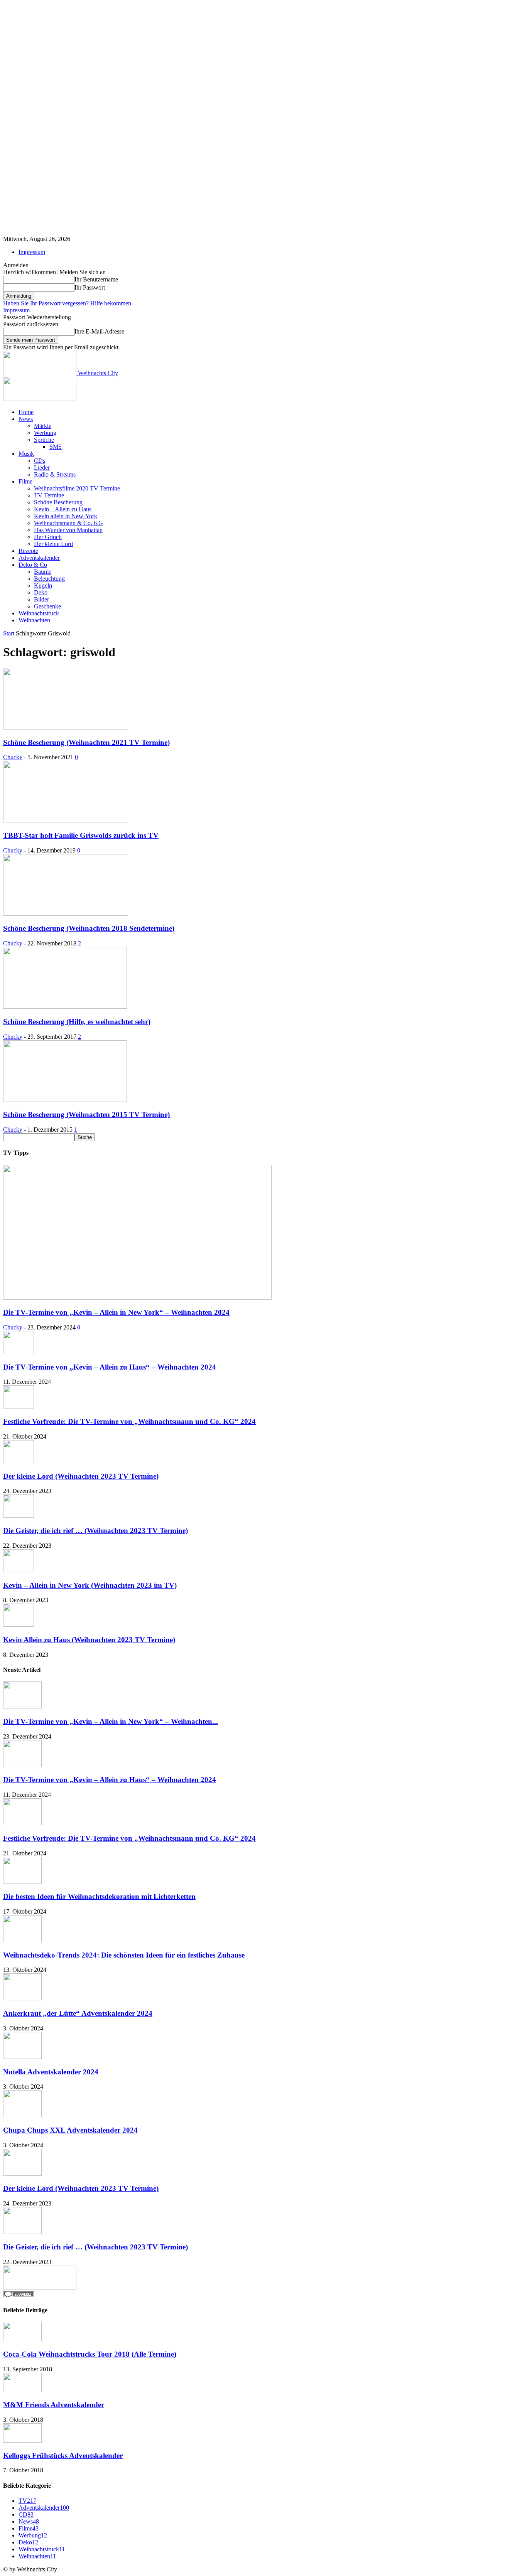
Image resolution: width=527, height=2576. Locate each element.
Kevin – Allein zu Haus (63, 509)
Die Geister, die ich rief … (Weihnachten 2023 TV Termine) (95, 1531)
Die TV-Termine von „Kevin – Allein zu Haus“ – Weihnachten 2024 (110, 1367)
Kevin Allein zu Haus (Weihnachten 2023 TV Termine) (89, 1640)
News (26, 419)
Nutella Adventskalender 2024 (51, 2072)
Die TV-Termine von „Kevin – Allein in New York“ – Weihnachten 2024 (116, 1312)
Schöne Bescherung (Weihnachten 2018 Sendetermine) (89, 928)
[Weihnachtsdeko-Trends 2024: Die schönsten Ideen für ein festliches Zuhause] (22, 1940)
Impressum (32, 252)
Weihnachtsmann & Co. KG (68, 523)
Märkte (43, 426)
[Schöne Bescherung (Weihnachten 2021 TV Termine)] (66, 727)
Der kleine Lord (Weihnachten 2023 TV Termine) (81, 1476)
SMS (56, 447)
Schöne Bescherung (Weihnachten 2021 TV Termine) (86, 742)
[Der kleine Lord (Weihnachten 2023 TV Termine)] (19, 1461)
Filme (25, 481)
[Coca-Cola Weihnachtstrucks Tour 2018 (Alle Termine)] (22, 2339)
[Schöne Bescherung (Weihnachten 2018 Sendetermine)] (66, 914)
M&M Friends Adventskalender (54, 2405)
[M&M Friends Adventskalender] (22, 2390)
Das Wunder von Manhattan (68, 530)
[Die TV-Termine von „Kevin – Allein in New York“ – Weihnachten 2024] (137, 1298)
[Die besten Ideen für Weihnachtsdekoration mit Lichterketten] (22, 1882)
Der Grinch (48, 537)
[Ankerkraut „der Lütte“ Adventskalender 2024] (22, 1998)
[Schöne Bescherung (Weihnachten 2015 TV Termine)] (65, 1100)
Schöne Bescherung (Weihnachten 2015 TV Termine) (86, 1114)
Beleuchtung (49, 579)
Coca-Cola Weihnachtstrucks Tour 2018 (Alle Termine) (90, 2354)
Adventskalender (39, 558)
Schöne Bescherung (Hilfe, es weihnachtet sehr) (77, 1022)
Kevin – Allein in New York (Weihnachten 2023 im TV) (90, 1585)
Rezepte (28, 551)
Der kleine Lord (53, 544)
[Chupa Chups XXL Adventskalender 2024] (22, 2115)
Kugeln (43, 585)
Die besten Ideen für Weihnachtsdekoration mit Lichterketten (99, 1896)
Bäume (43, 572)
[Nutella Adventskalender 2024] (22, 2057)
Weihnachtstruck (39, 613)
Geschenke (47, 606)
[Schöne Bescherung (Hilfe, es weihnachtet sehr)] (65, 1007)
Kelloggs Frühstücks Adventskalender (63, 2456)
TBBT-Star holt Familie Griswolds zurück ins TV (81, 835)
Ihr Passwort (90, 287)
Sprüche (44, 440)
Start (9, 633)
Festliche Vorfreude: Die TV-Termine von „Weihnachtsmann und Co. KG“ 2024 (129, 1421)
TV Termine (49, 495)
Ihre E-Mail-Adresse (99, 331)
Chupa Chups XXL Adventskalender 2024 (70, 2130)
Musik (26, 454)
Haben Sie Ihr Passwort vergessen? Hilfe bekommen (67, 303)
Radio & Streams (55, 474)
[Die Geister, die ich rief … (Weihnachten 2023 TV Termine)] (19, 1515)
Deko (41, 592)
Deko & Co (33, 565)
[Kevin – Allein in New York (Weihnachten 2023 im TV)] (19, 1570)
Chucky (13, 757)
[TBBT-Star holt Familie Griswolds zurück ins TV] (66, 820)
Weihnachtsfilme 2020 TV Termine (77, 488)
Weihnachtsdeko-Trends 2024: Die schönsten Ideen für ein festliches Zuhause (124, 1955)
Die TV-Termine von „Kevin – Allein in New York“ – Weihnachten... (111, 1721)
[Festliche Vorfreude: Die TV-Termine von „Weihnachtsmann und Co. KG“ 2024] (19, 1406)
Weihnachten (34, 620)
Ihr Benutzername (96, 279)
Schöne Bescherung (58, 502)
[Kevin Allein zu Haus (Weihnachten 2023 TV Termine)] (19, 1625)
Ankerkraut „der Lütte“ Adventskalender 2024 (78, 2013)
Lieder (42, 468)
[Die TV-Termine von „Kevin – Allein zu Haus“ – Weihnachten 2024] (19, 1352)
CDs (40, 461)
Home (26, 412)
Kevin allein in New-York (66, 516)
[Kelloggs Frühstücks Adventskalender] (22, 2440)
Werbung (45, 433)
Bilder (41, 599)
